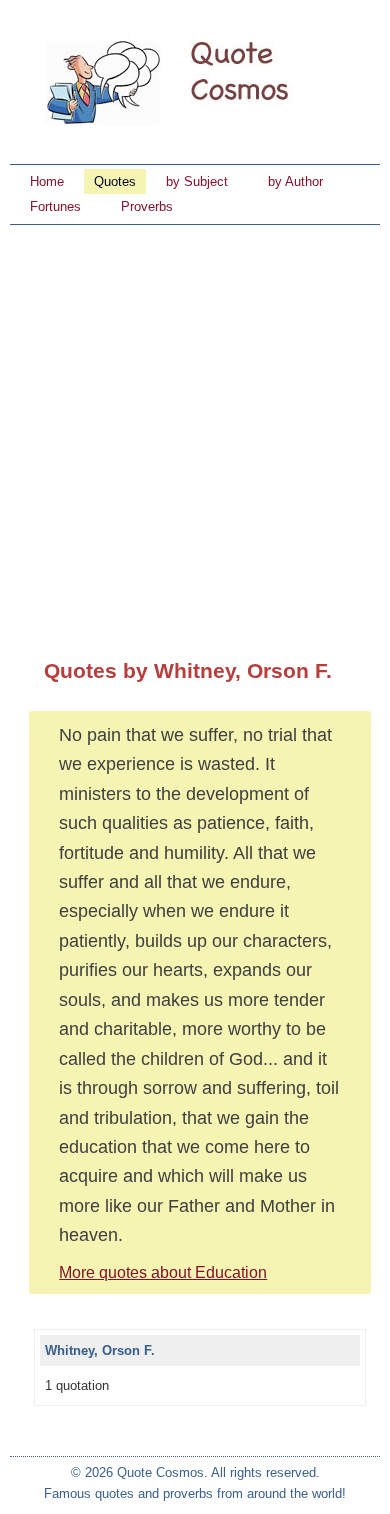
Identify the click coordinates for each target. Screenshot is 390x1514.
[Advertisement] (195, 430)
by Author (295, 181)
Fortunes (55, 206)
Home (47, 181)
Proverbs (147, 206)
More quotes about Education (163, 1272)
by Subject (197, 181)
